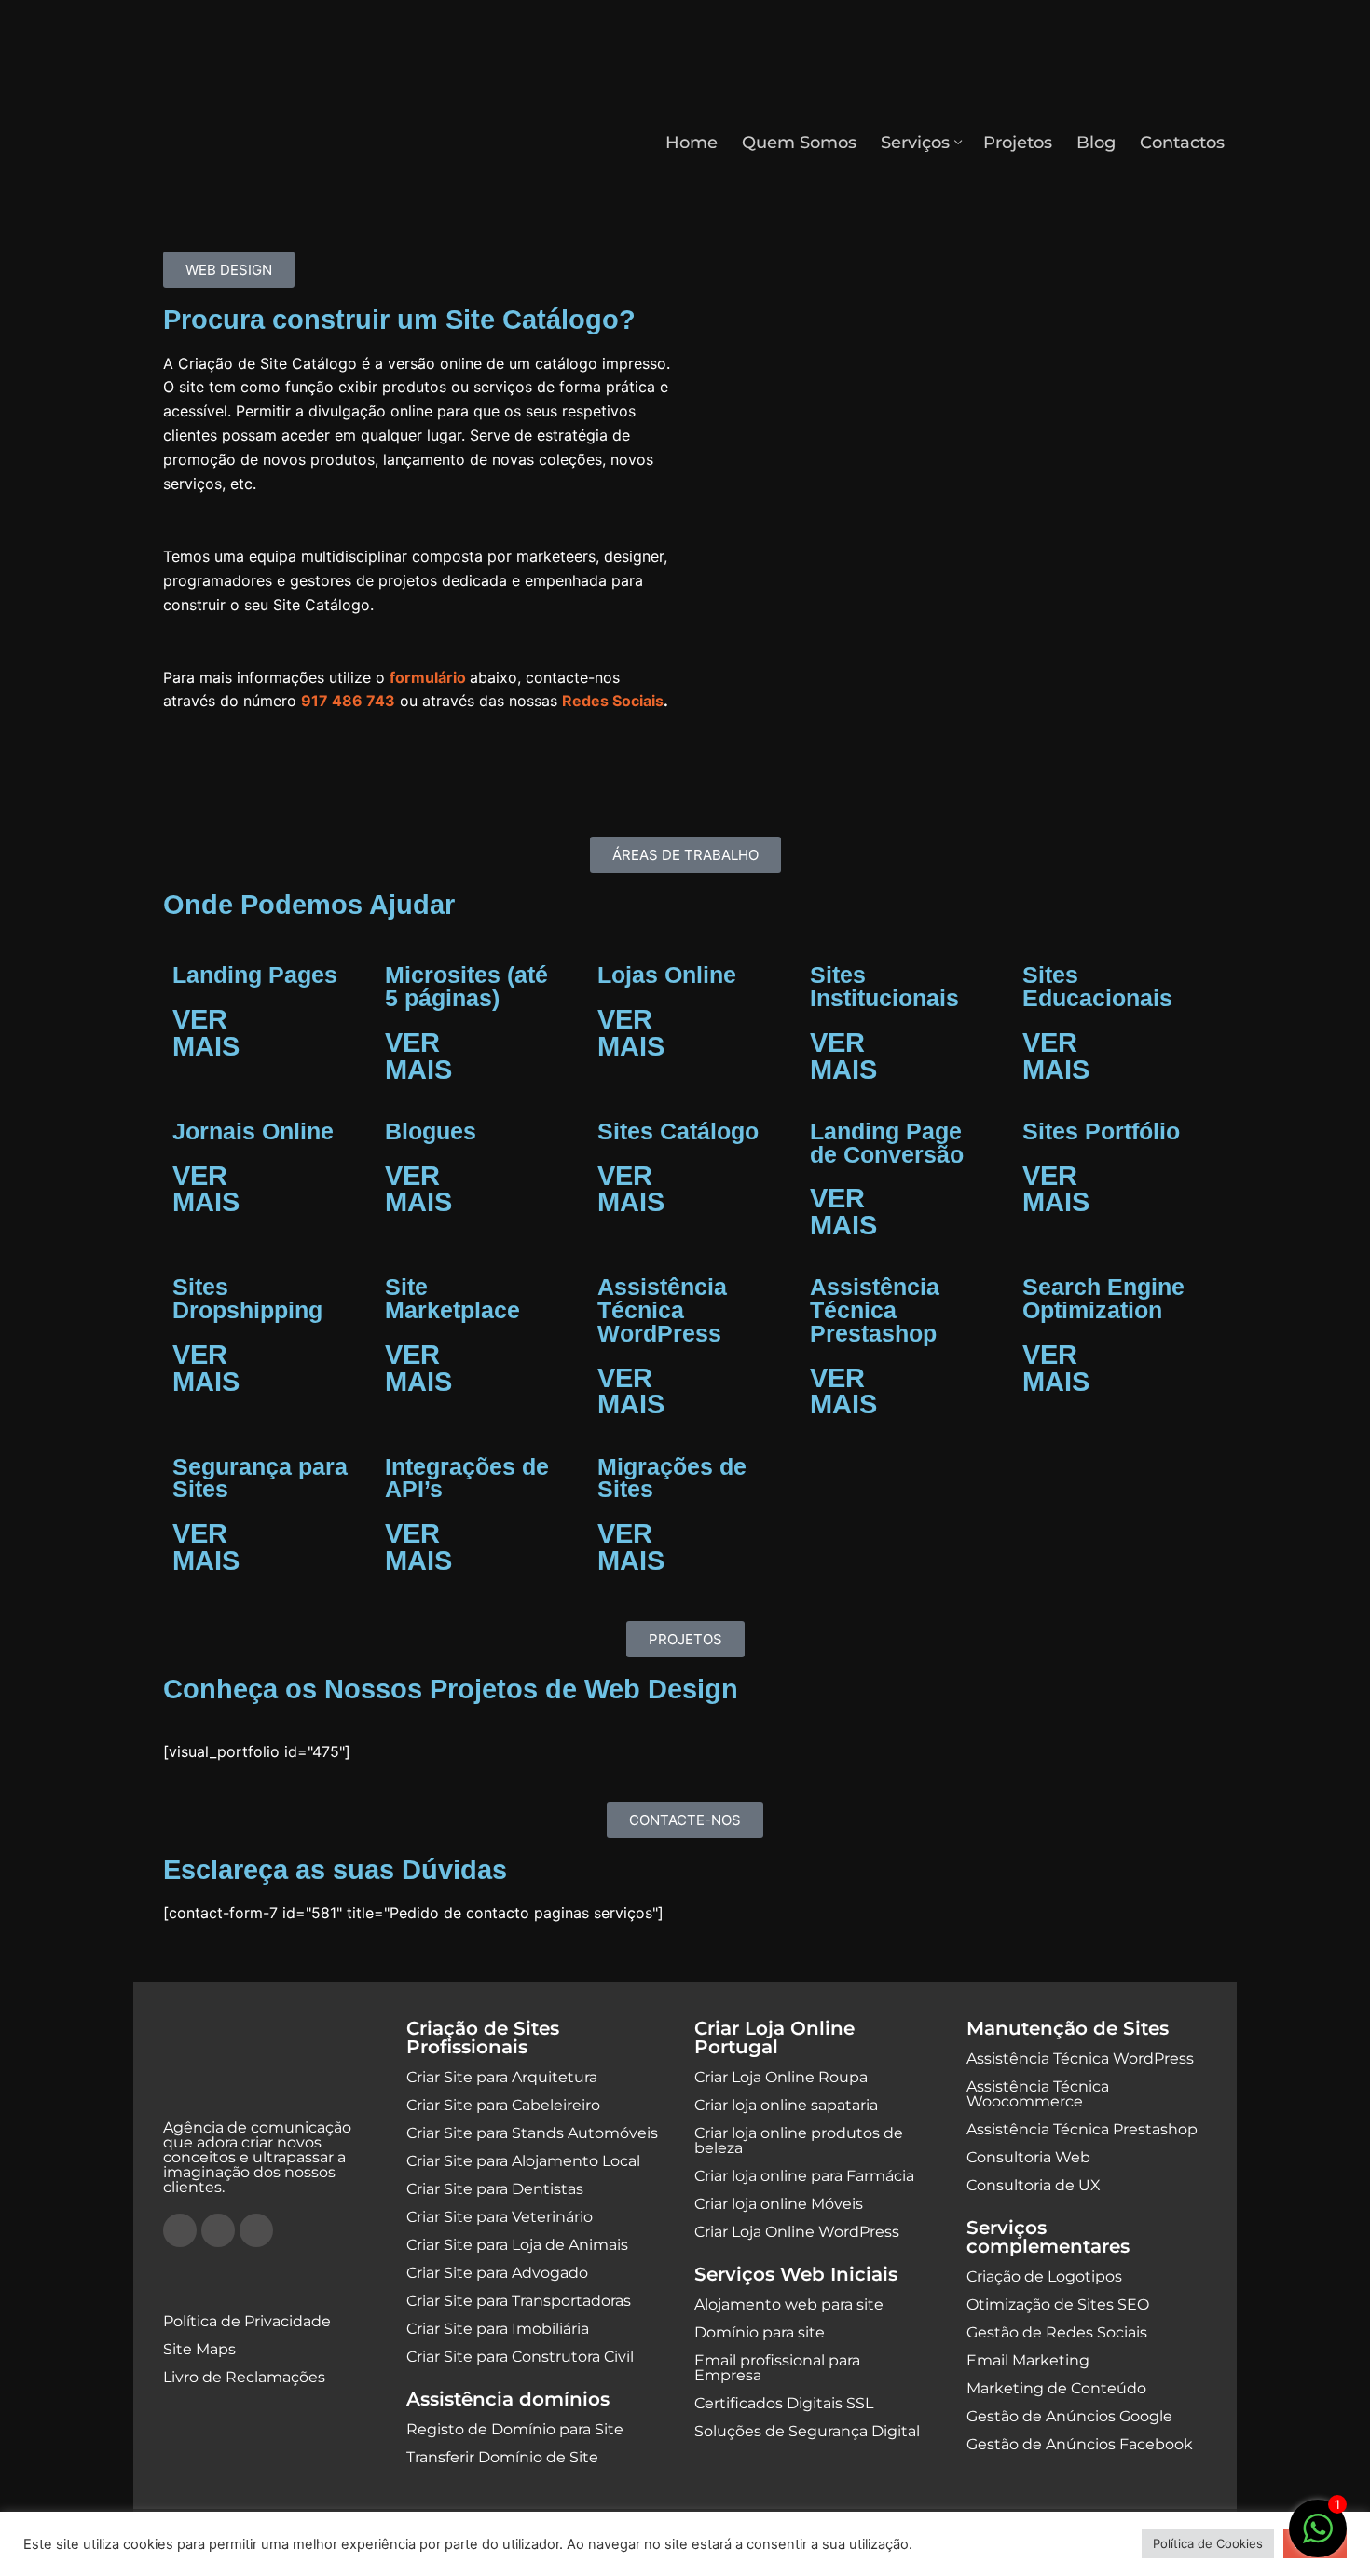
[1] (1318, 2538)
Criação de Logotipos (1044, 2276)
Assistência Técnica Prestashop (1082, 2129)
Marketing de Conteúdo (1056, 2388)
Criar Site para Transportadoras (519, 2301)
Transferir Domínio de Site (502, 2457)
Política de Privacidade (247, 2321)
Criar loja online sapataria (786, 2105)
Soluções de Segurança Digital (807, 2431)
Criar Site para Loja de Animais (517, 2245)
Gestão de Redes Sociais (1057, 2332)
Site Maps (199, 2349)
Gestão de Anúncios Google (1069, 2416)
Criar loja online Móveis (779, 2204)
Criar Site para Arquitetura (502, 2077)
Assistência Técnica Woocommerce (1038, 2094)
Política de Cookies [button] (1208, 2543)
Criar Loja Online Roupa (781, 2077)
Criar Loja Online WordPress (797, 2232)
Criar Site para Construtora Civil (520, 2357)
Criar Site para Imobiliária (498, 2329)
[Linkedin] (256, 2230)
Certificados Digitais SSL (784, 2403)
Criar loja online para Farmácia (804, 2176)
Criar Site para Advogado (497, 2273)
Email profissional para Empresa (777, 2368)
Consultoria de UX (1034, 2185)
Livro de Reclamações (244, 2377)
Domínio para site (760, 2332)
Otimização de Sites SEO (1058, 2304)
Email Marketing (1028, 2360)
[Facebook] (180, 2230)
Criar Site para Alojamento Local (523, 2161)
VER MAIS (206, 1033)
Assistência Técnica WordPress (1080, 2058)
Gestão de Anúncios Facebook (1080, 2444)
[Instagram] (218, 2230)
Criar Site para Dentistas (495, 2189)
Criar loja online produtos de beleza (799, 2140)
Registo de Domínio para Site (515, 2429)
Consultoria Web (1028, 2157)
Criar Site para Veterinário (500, 2217)
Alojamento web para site (789, 2304)
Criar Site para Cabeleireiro (503, 2105)
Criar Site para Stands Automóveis (532, 2133)
